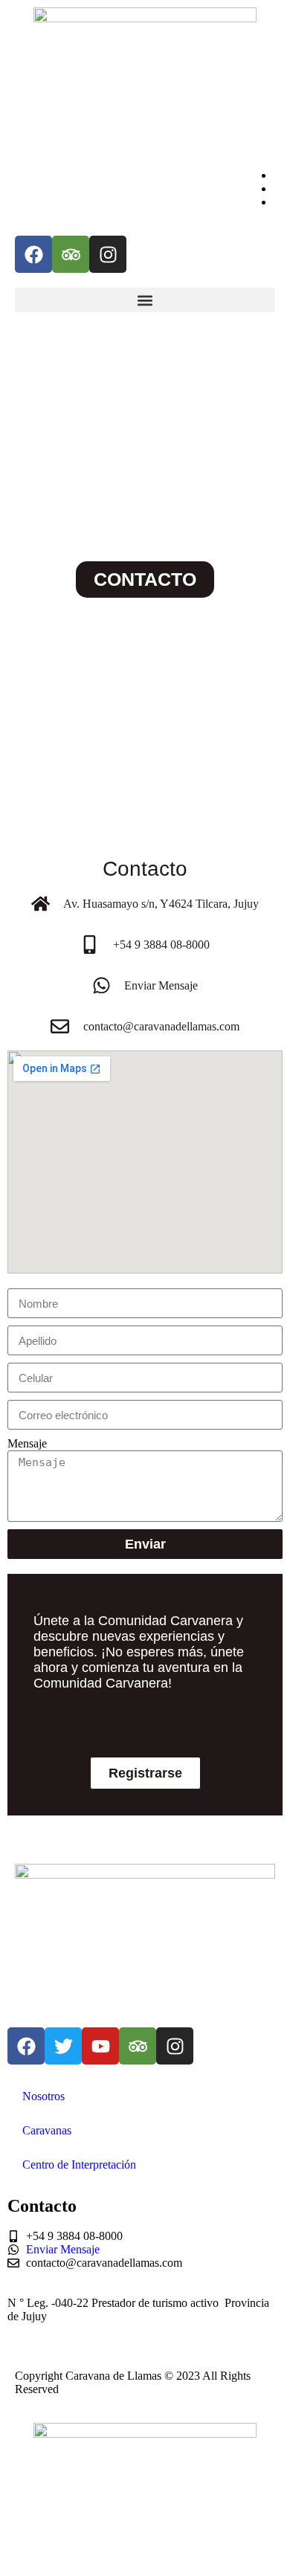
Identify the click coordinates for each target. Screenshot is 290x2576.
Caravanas (47, 2130)
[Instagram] (108, 254)
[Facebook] (33, 254)
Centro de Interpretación (79, 2165)
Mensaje (27, 1443)
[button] (145, 300)
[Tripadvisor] (71, 254)
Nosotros (43, 2096)
